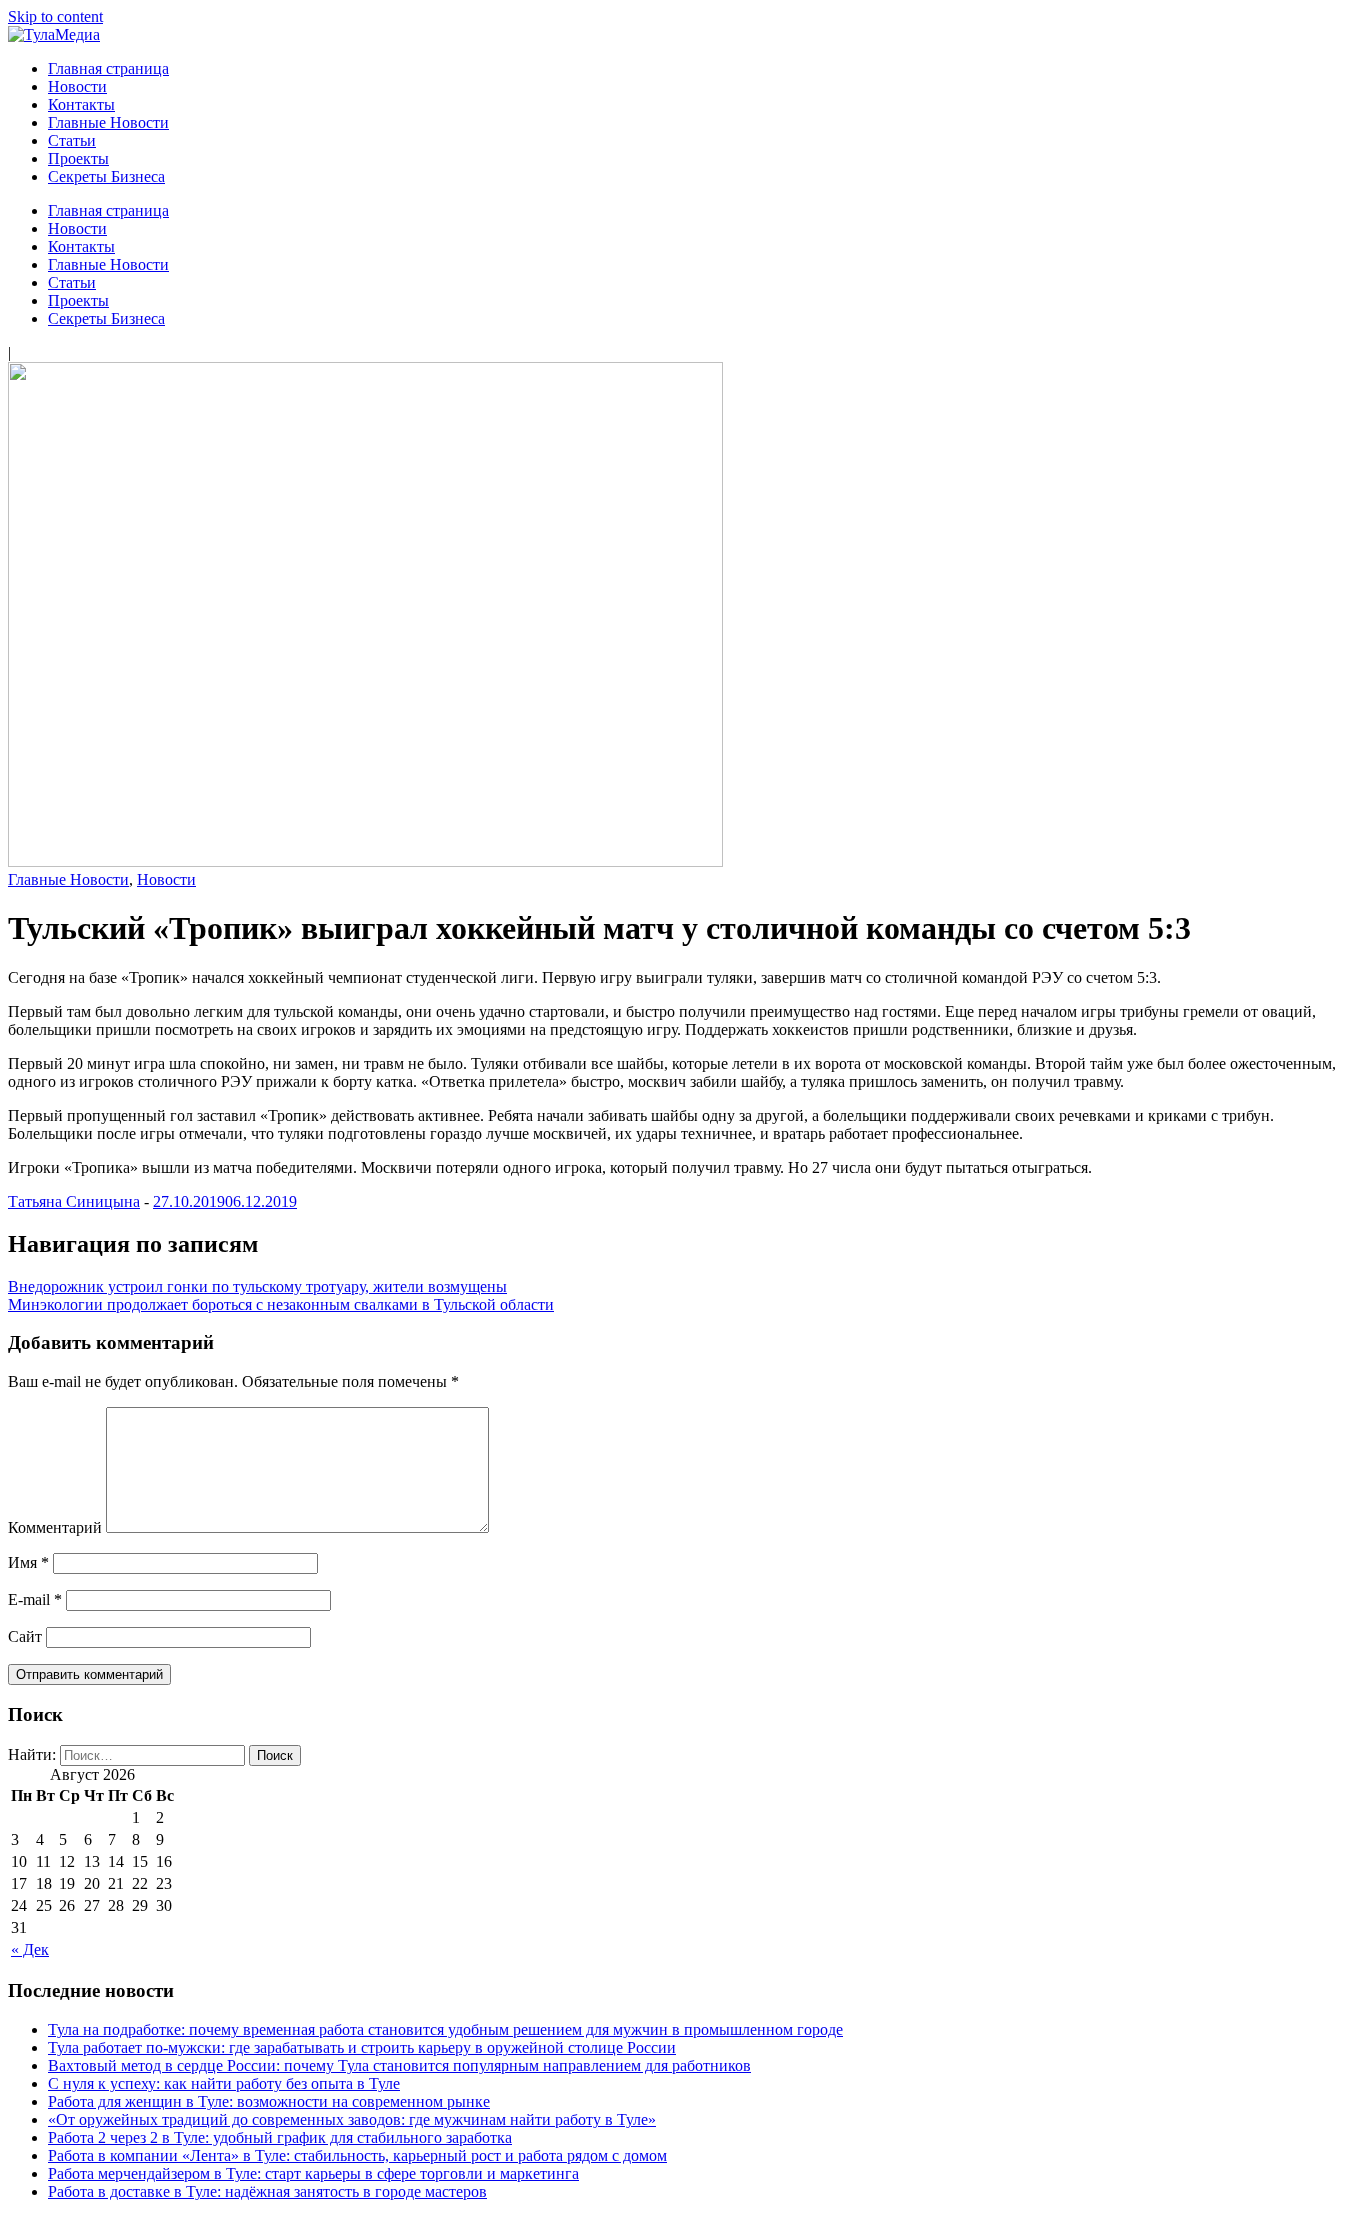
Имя (28, 1562)
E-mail (35, 1599)
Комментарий (55, 1527)
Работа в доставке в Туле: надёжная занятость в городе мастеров (267, 2191)
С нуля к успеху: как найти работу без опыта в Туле (224, 2083)
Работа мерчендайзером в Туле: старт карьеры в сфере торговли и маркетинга (313, 2173)
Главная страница (108, 68)
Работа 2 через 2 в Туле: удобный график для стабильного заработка (280, 2137)
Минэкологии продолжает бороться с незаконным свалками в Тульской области (281, 1304)
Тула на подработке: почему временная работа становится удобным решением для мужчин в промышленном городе (445, 2029)
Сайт (25, 1636)
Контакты (81, 104)
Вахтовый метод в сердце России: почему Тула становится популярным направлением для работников (399, 2065)
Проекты (78, 158)
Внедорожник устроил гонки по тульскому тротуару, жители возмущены (257, 1286)
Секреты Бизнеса (106, 176)
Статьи (72, 140)
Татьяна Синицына (74, 1201)
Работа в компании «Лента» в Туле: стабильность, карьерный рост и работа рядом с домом (357, 2155)
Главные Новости (108, 122)
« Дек (30, 1949)
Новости (77, 86)
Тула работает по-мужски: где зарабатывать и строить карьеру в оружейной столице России (362, 2047)
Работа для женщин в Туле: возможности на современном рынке (269, 2101)
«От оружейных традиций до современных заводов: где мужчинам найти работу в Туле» (352, 2119)
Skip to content (55, 16)
